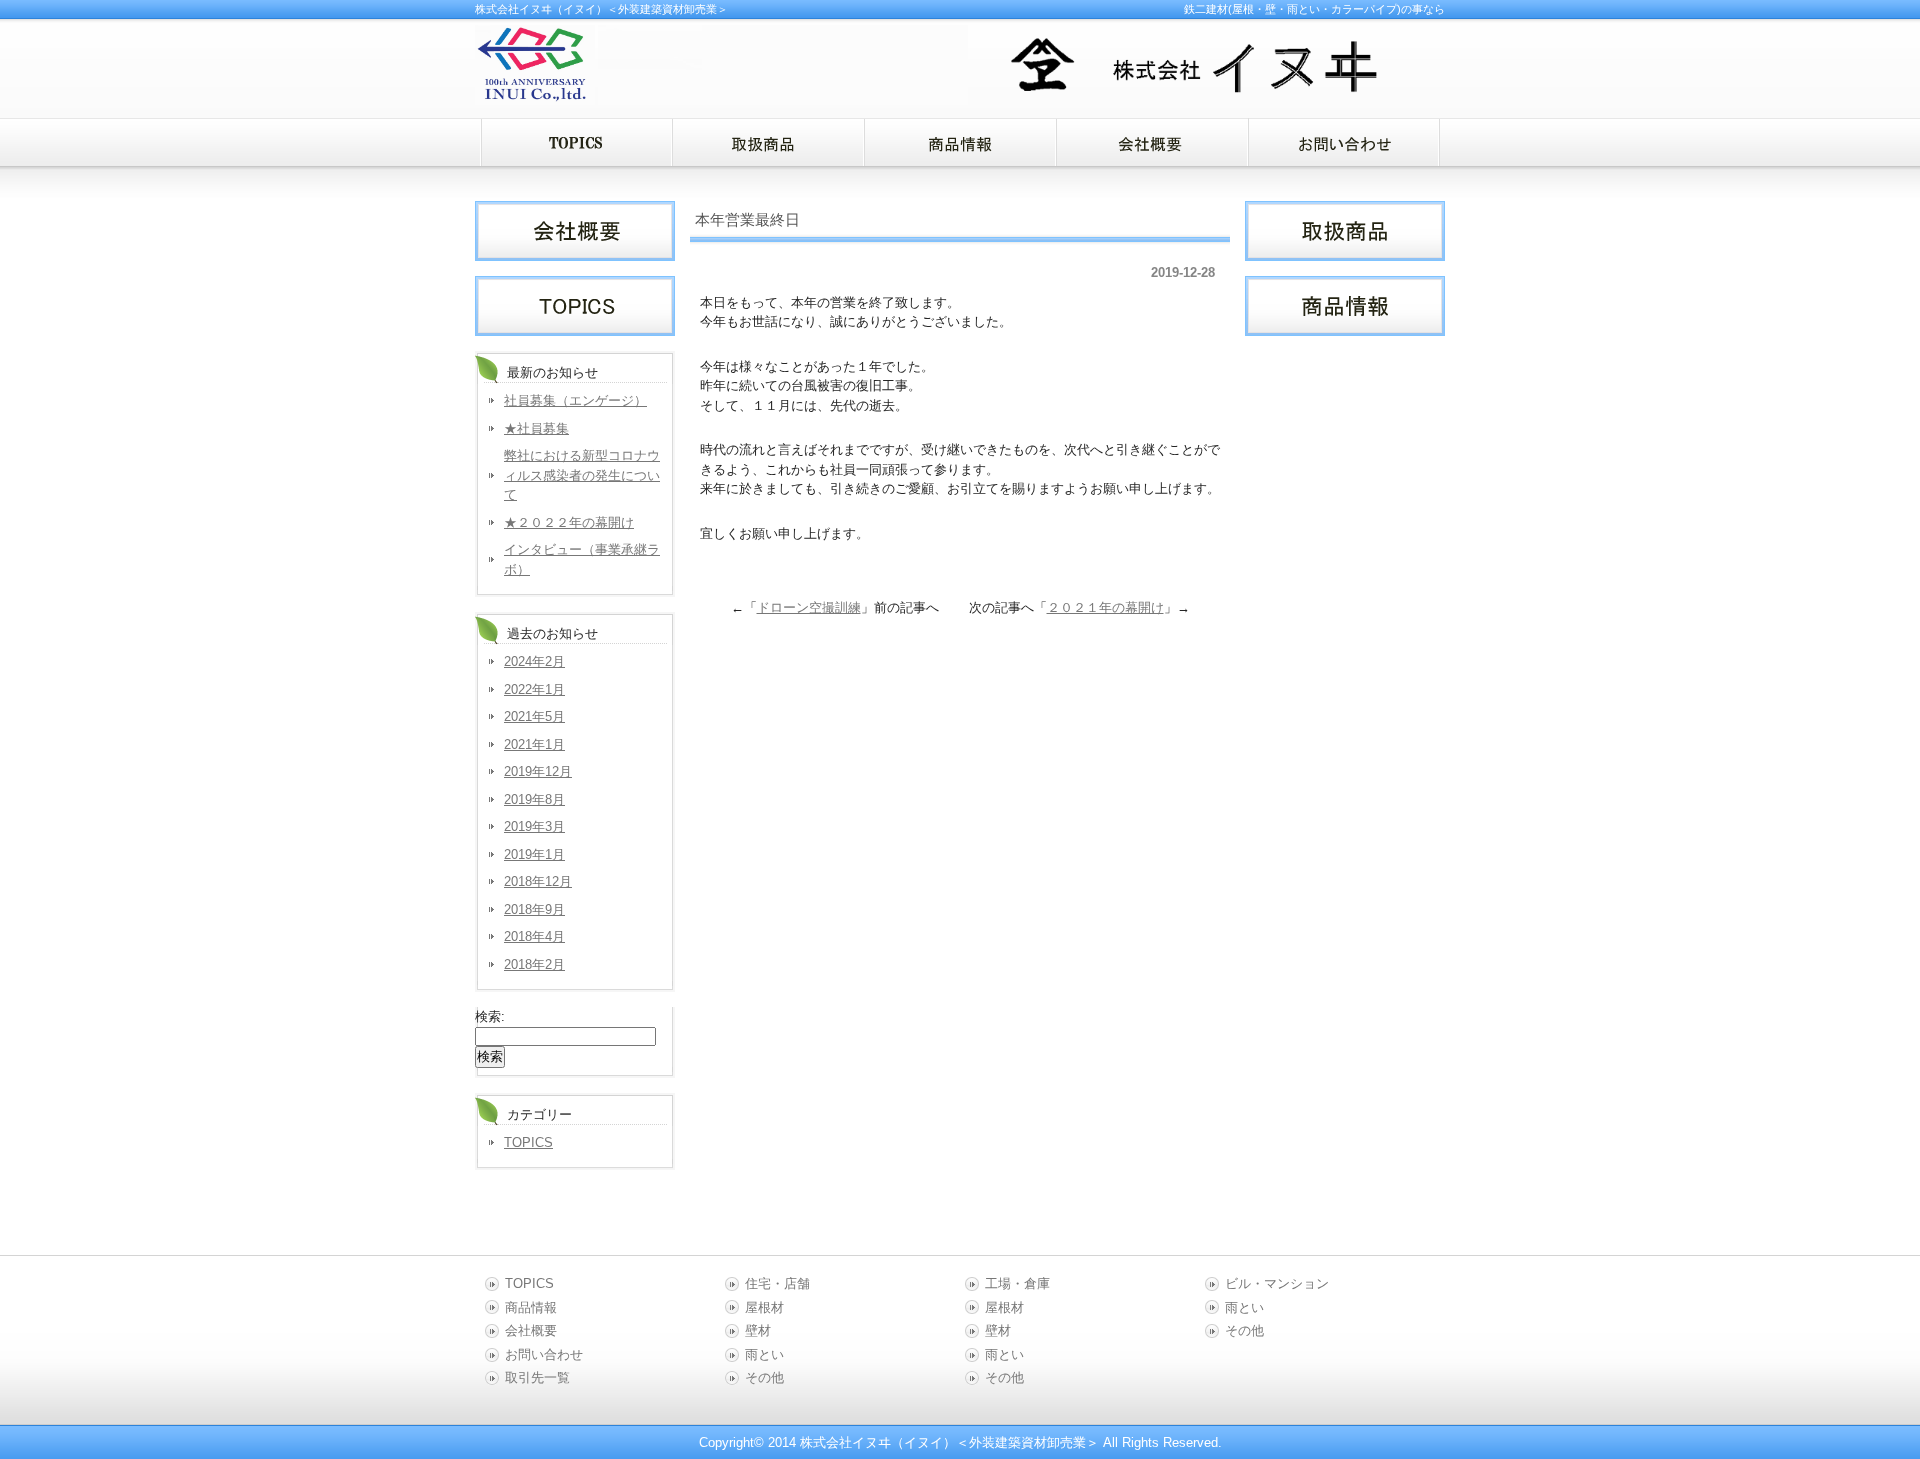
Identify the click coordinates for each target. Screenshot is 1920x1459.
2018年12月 (538, 881)
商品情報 (531, 1307)
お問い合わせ (544, 1354)
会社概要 (531, 1330)
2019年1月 (534, 854)
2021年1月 (534, 744)
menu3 (1152, 142)
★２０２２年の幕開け (569, 522)
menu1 (768, 142)
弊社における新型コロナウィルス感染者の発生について (582, 475)
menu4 (1344, 142)
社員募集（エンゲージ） (575, 400)
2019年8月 (534, 799)
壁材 (758, 1330)
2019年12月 (538, 771)
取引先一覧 (537, 1377)
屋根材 (764, 1307)
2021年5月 (534, 716)
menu (576, 142)
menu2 (960, 142)
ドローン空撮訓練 (809, 607)
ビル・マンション (1277, 1283)
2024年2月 (534, 661)
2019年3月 (534, 826)
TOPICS (528, 1142)
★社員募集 (536, 428)
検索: (490, 1016)
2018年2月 (534, 964)
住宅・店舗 (777, 1283)
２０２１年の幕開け (1105, 607)
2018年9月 (534, 909)
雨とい (764, 1354)
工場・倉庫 (1017, 1283)
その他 (764, 1377)
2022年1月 (534, 689)
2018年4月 (534, 936)
